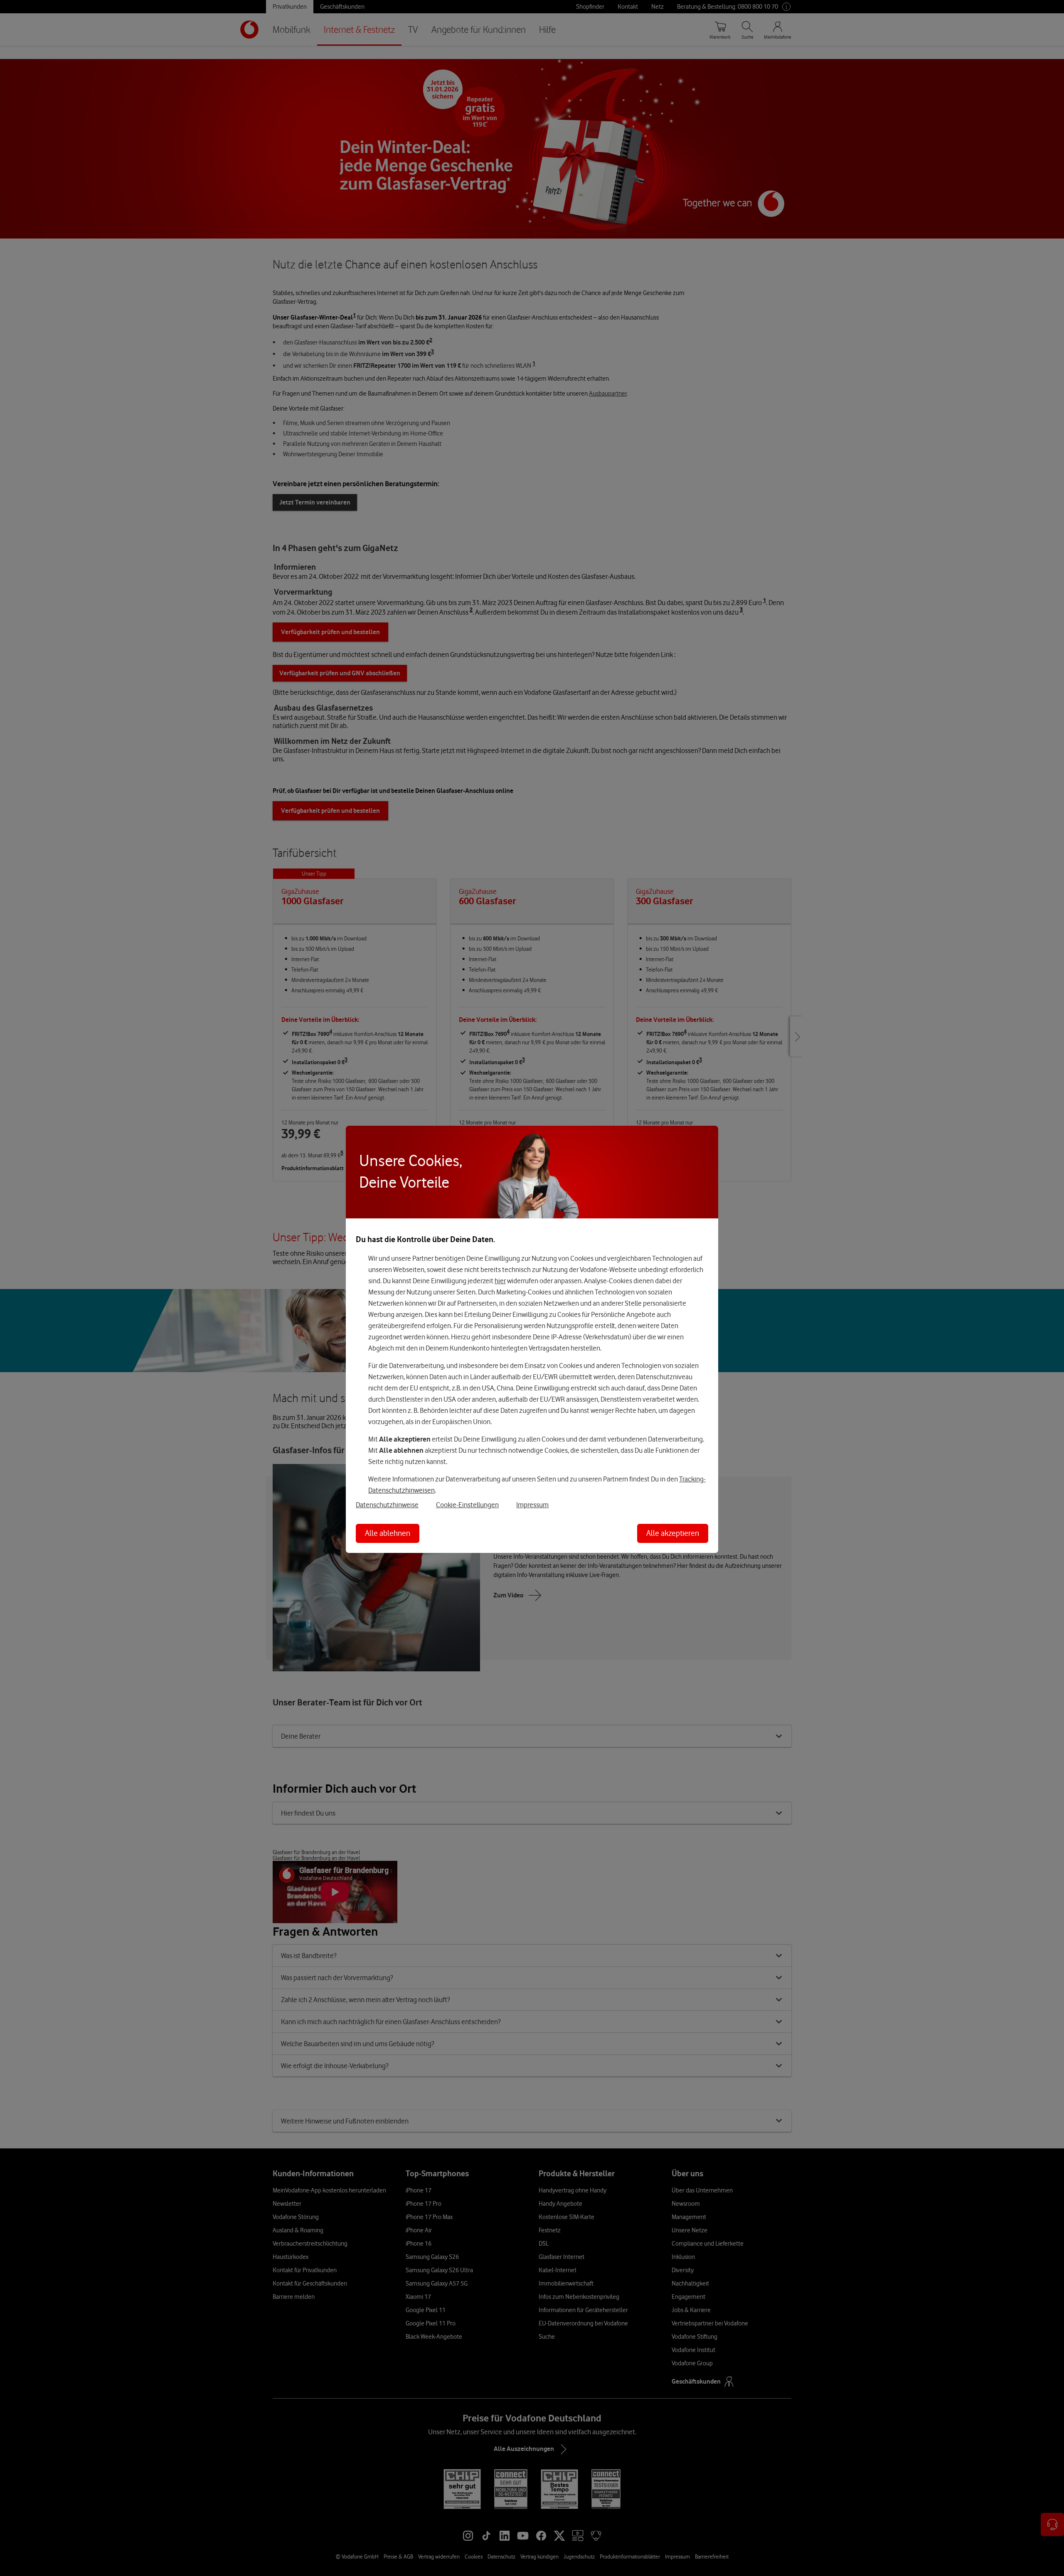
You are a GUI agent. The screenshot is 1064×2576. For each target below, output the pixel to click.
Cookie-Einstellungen (467, 1505)
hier (500, 1281)
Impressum (532, 1505)
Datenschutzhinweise (387, 1505)
